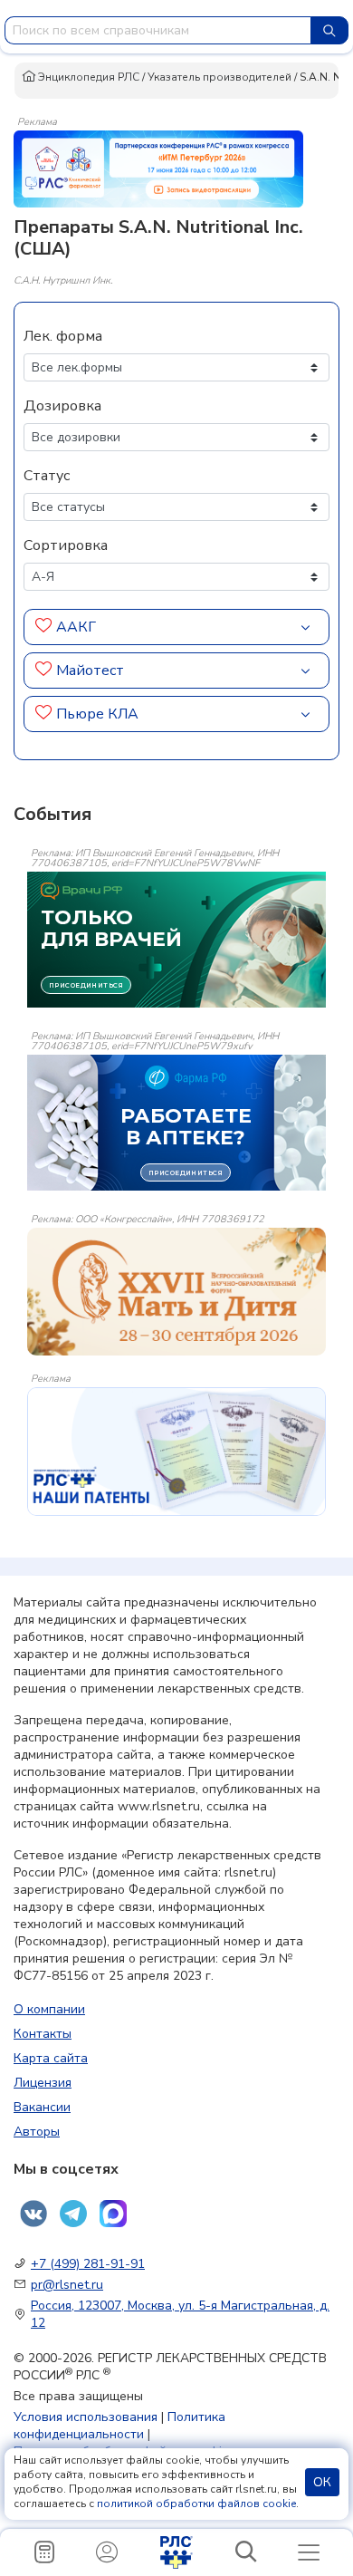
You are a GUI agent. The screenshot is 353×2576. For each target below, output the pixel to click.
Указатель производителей (219, 77)
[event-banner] (176, 1292)
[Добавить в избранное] (44, 627)
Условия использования (86, 2417)
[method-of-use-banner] (158, 168)
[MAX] (113, 2214)
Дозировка (62, 406)
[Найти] (329, 30)
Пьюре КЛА (97, 714)
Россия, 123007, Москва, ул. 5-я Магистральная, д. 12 (180, 2314)
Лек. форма (63, 336)
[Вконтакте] (33, 2214)
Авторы (37, 2132)
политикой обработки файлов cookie (196, 2504)
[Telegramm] (73, 2214)
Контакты (43, 2034)
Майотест (90, 671)
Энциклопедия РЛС (87, 77)
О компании (49, 2009)
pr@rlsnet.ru (67, 2285)
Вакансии (42, 2107)
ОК (322, 2482)
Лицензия (43, 2083)
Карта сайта (51, 2058)
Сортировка (66, 545)
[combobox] (158, 30)
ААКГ (76, 627)
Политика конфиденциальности (119, 2426)
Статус (47, 476)
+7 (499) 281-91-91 (88, 2264)
